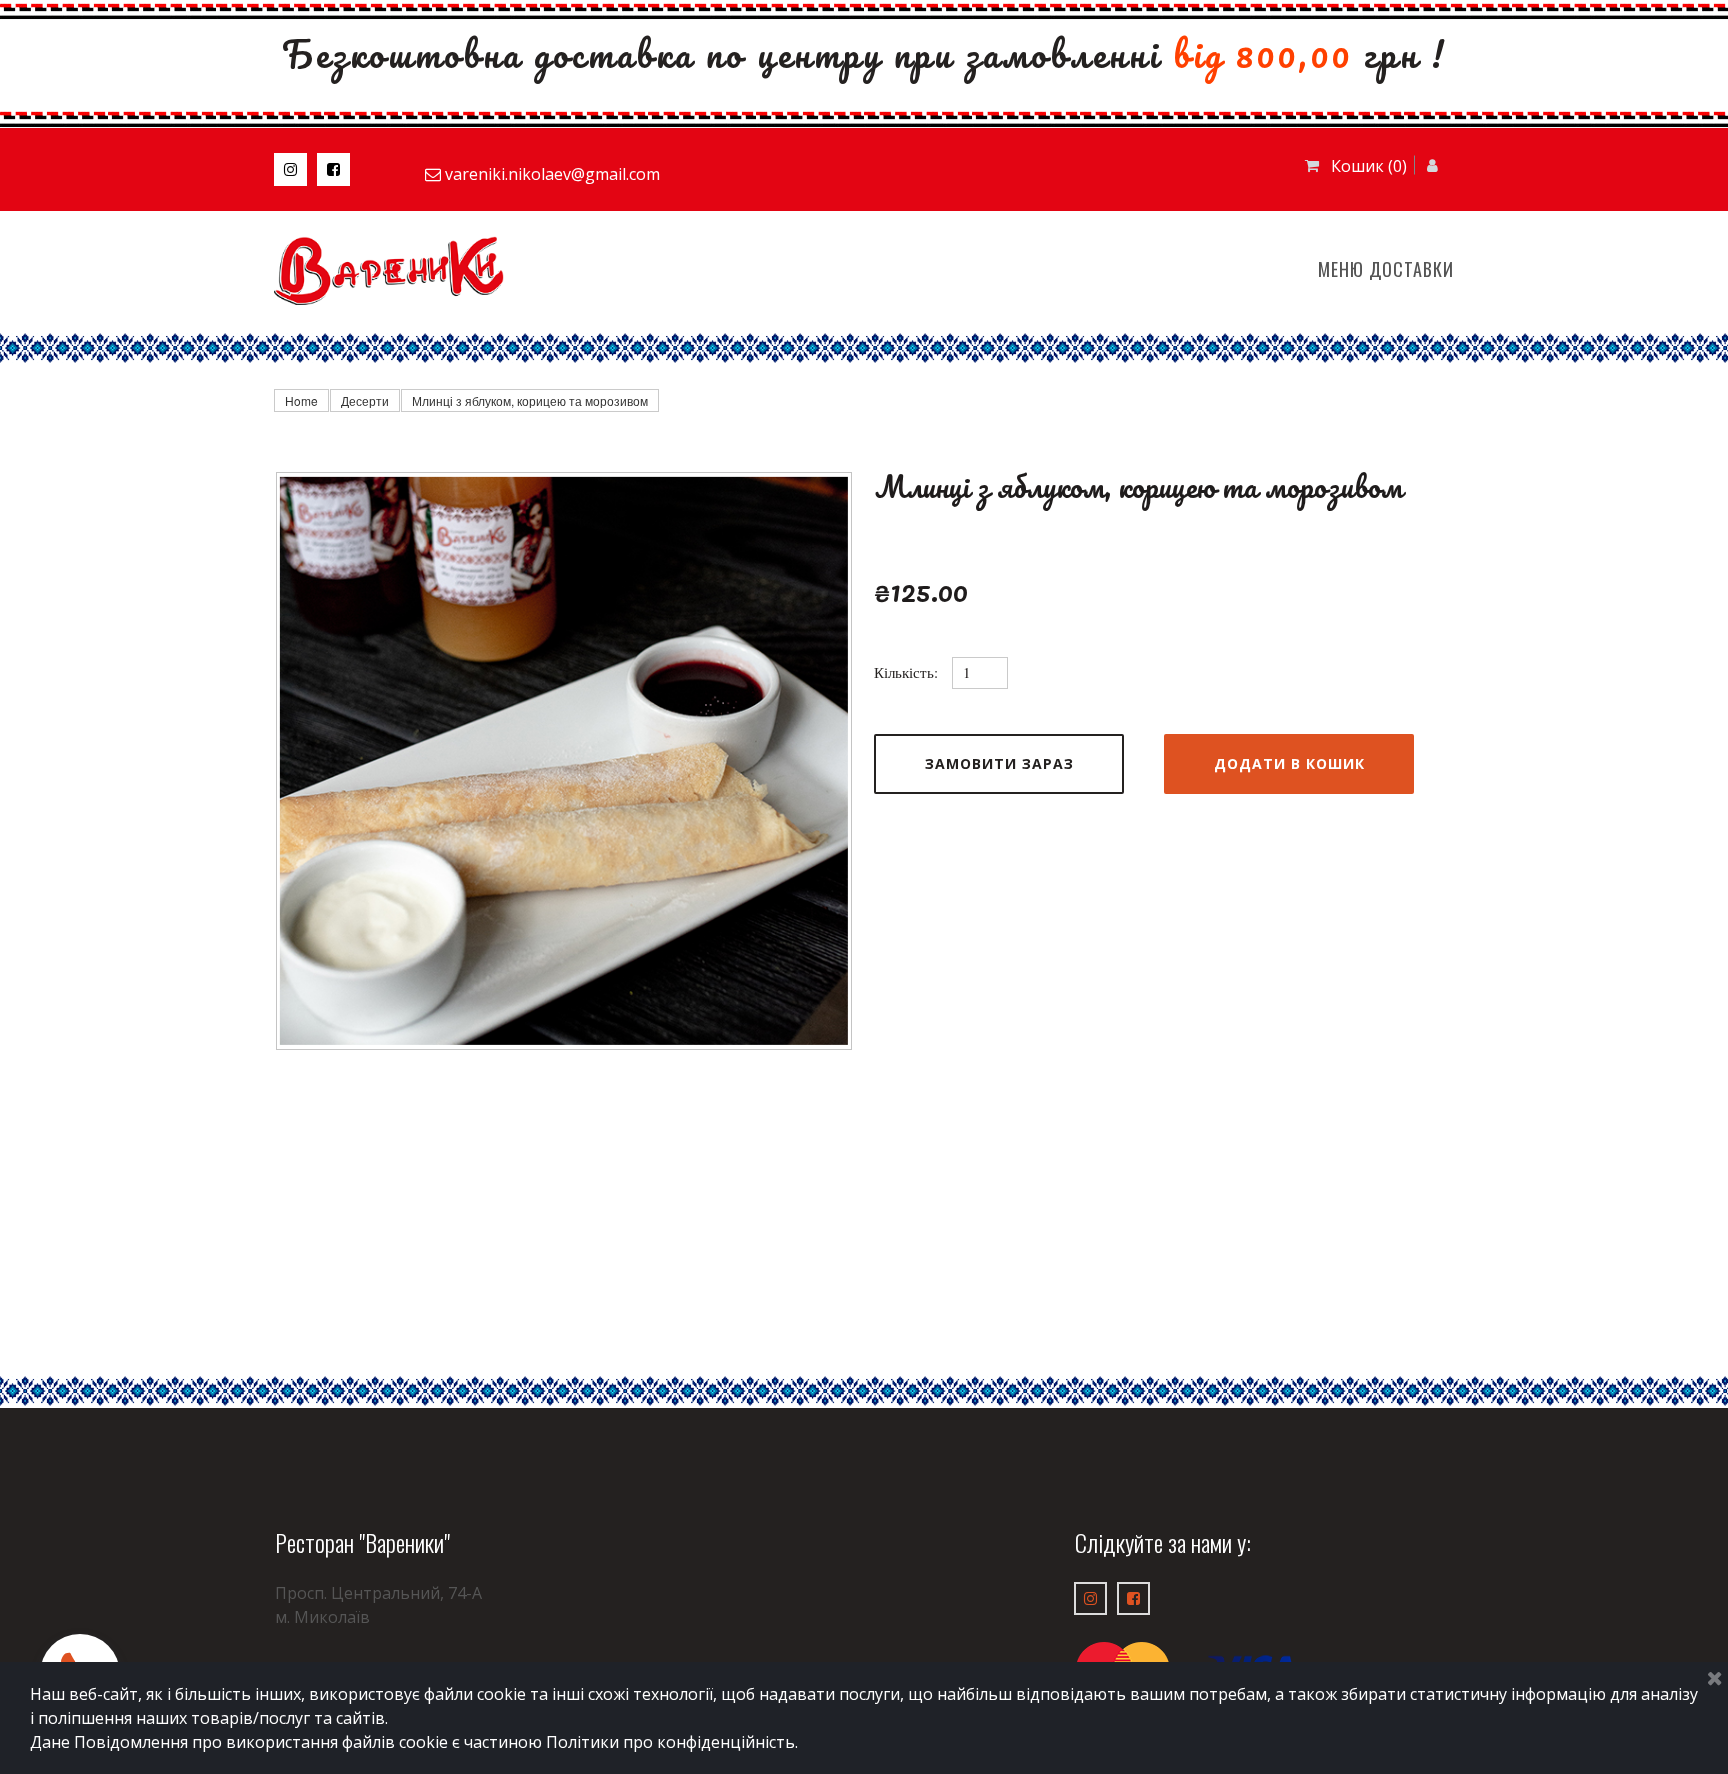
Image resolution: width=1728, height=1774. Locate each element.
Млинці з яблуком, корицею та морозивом (530, 400)
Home (301, 400)
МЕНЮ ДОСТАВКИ (1386, 269)
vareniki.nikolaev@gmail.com (552, 174)
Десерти (365, 400)
